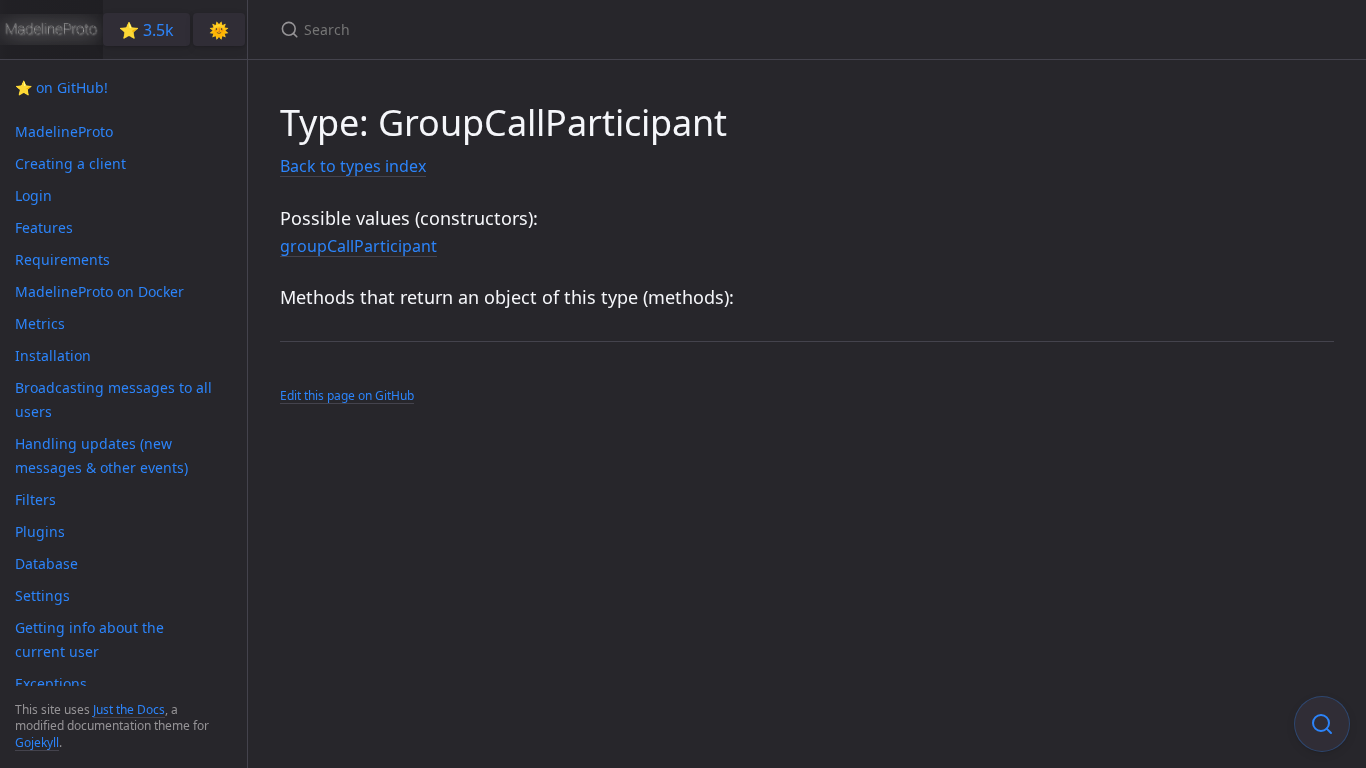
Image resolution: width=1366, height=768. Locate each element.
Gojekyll (37, 742)
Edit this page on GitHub (347, 395)
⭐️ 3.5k (146, 30)
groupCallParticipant (358, 246)
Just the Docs (129, 709)
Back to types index (353, 166)
